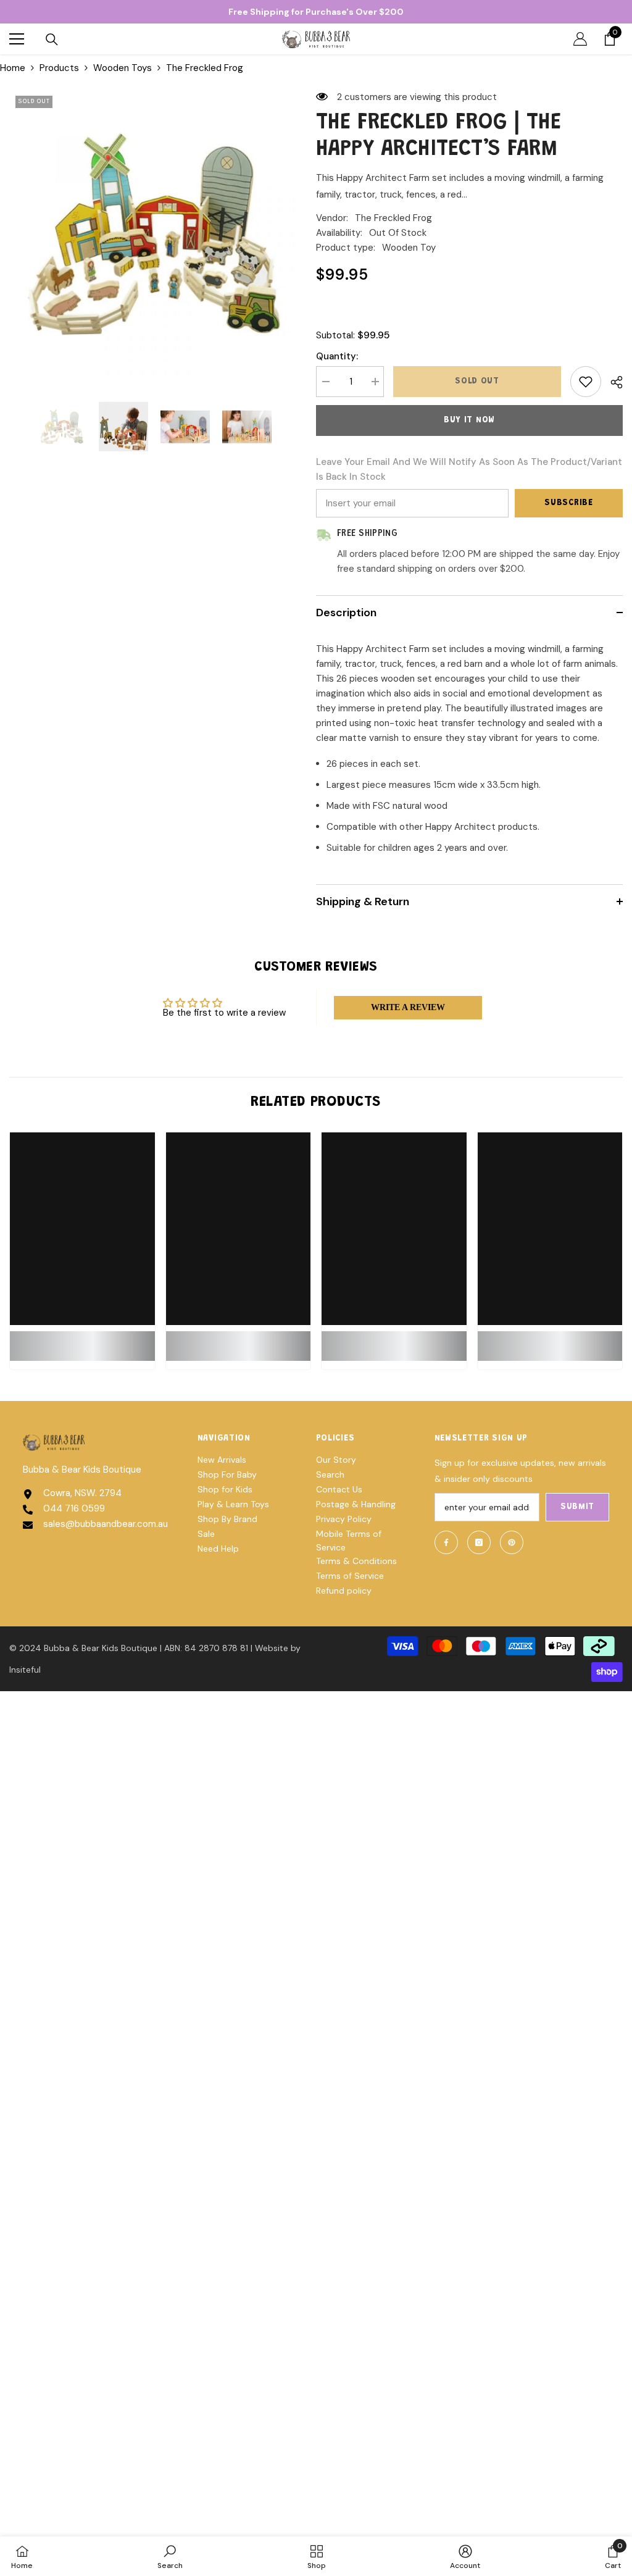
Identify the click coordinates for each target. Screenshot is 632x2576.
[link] (82, 1339)
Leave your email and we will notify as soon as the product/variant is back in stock (469, 469)
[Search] (52, 40)
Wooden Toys (123, 68)
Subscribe (568, 503)
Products (59, 68)
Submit (577, 1507)
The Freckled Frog (393, 218)
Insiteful (25, 1670)
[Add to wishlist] (586, 382)
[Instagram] (479, 1542)
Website (272, 1648)
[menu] (17, 39)
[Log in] (580, 39)
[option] (153, 234)
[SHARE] (612, 382)
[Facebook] (446, 1542)
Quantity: (337, 356)
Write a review (408, 1007)
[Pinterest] (512, 1542)
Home (13, 68)
